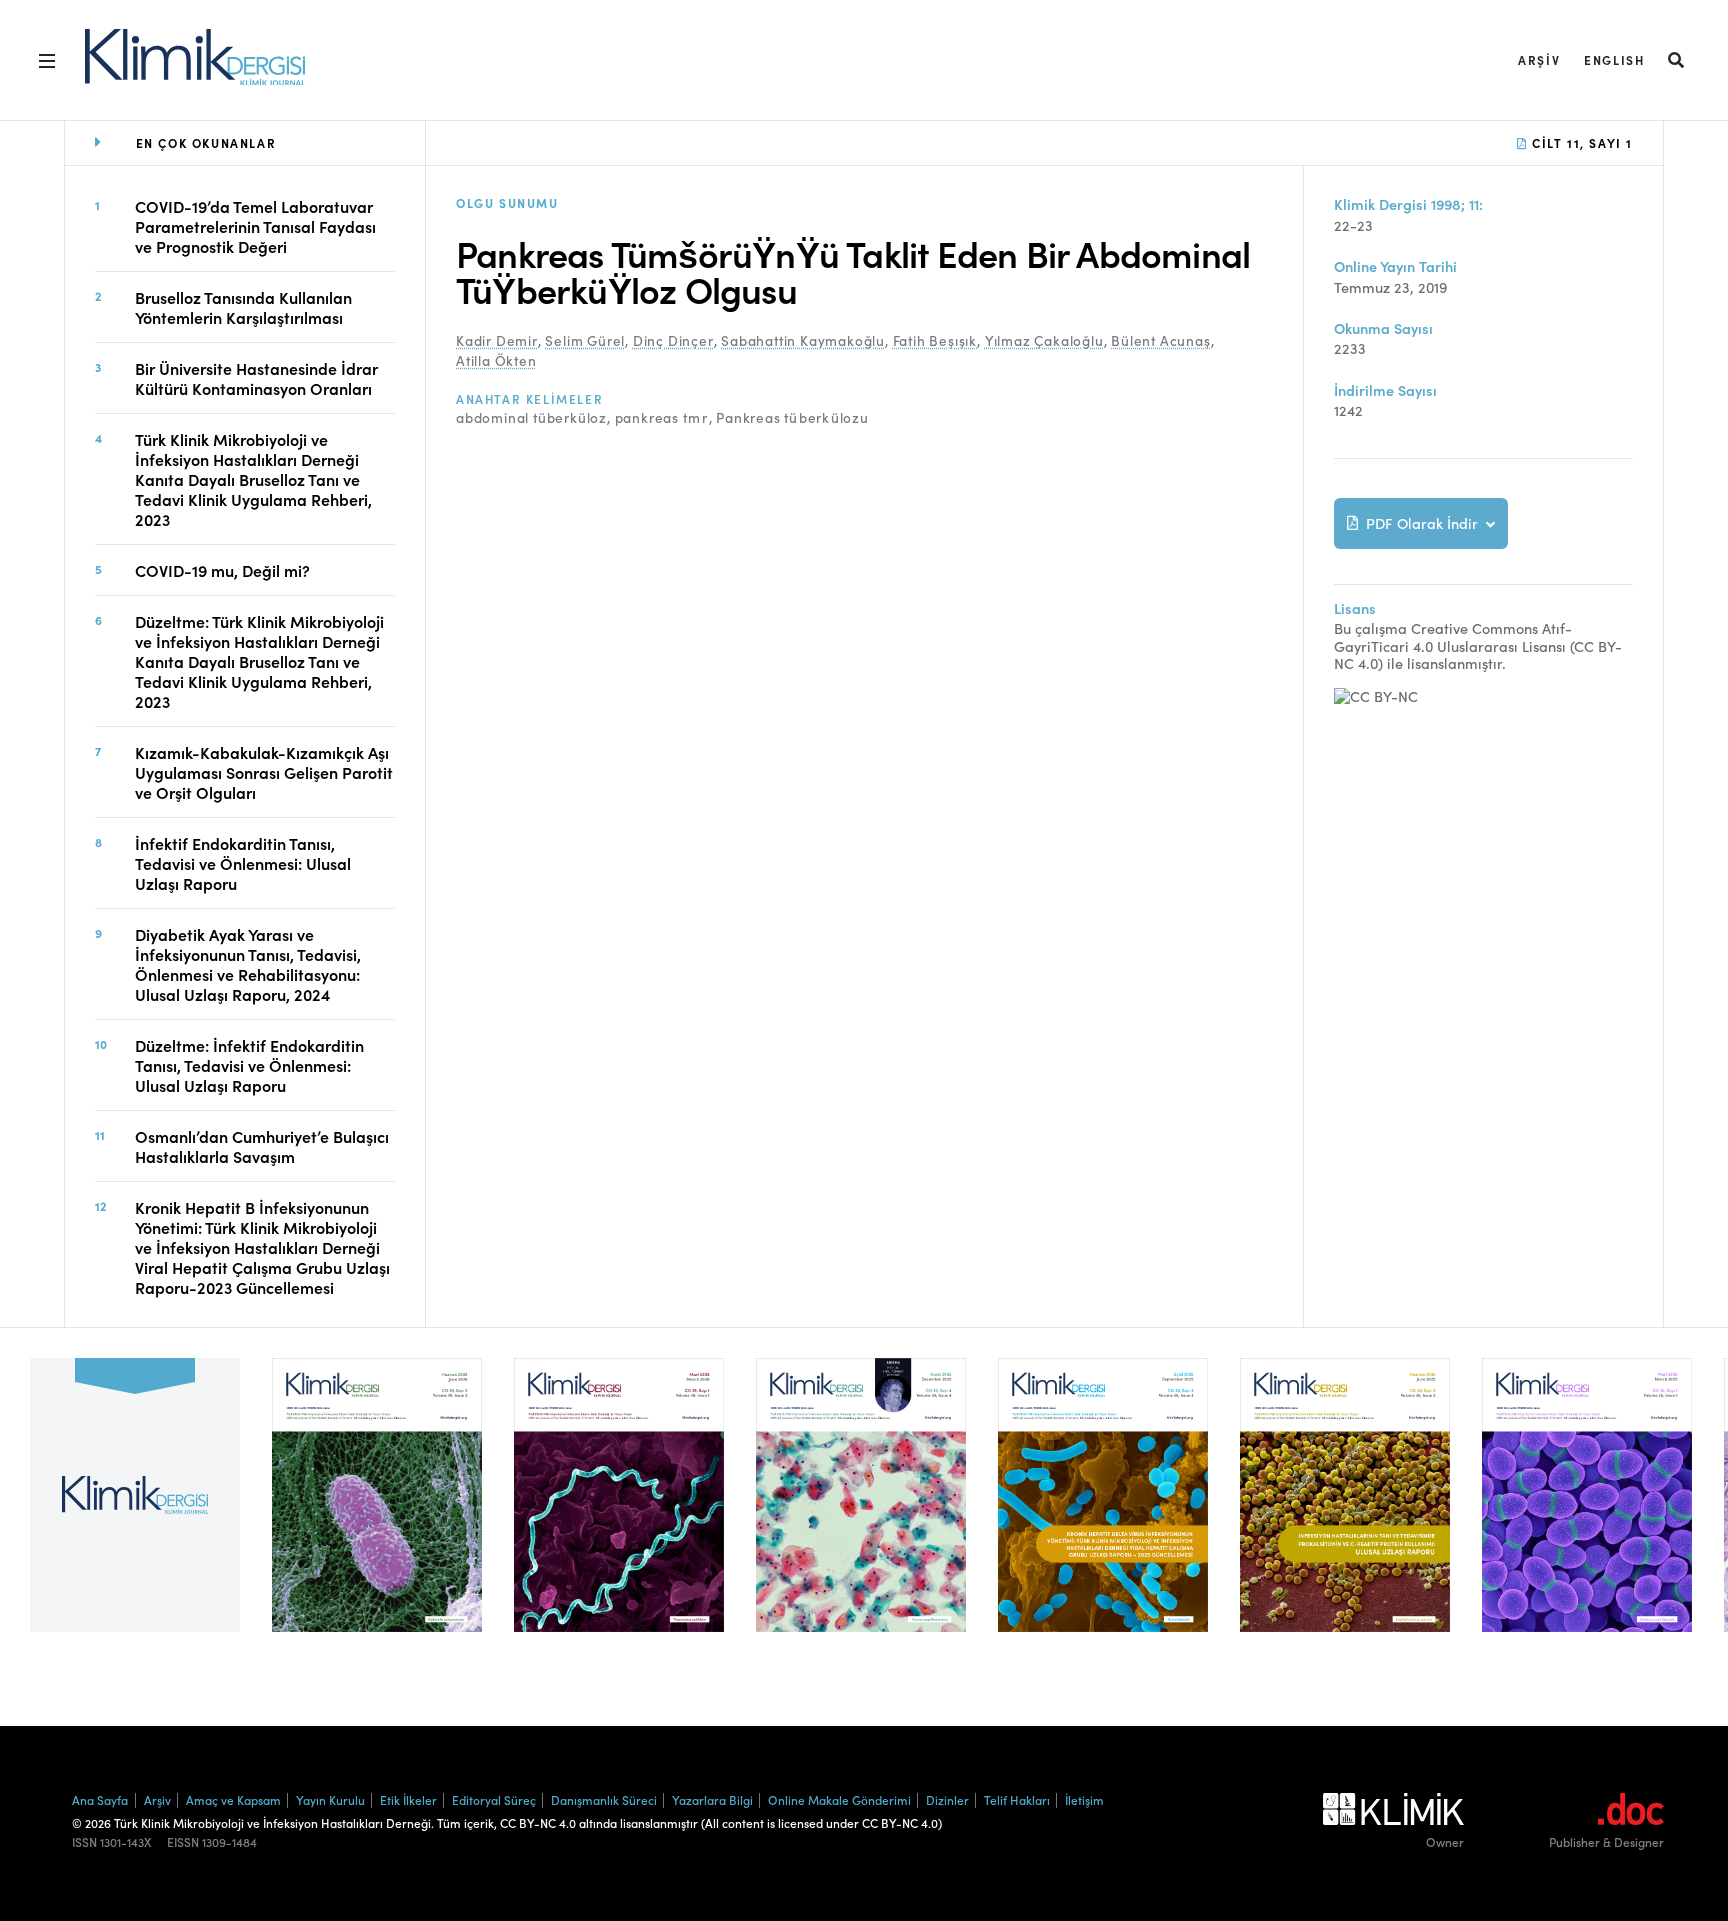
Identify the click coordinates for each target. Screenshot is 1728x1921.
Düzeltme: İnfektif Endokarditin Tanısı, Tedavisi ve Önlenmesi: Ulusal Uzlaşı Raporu (249, 1065)
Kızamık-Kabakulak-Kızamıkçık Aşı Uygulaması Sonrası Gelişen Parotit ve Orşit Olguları (264, 772)
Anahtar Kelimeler (529, 399)
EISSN (183, 1842)
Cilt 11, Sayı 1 (1580, 142)
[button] (1677, 59)
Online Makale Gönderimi (839, 1799)
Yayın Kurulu (330, 1799)
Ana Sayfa (100, 1799)
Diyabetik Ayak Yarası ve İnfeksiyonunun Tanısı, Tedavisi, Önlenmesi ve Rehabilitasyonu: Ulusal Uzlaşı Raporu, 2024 (248, 964)
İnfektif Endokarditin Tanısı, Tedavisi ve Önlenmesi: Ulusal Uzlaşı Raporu (243, 863)
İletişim (1084, 1799)
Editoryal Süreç (494, 1799)
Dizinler (947, 1799)
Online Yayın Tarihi (1395, 266)
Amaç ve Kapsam (233, 1799)
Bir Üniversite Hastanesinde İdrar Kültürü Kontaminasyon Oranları (256, 378)
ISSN (84, 1842)
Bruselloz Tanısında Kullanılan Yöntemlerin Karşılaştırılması (243, 307)
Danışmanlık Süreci (604, 1799)
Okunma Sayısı (1383, 328)
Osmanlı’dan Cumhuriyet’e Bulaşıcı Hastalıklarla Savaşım (262, 1146)
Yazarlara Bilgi (712, 1799)
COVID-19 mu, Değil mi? (222, 570)
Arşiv (1539, 59)
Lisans (1355, 608)
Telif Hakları (1017, 1799)
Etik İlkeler (408, 1799)
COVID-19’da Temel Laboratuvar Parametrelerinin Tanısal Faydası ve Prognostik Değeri (255, 226)
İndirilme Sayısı (1385, 390)
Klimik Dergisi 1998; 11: (1408, 204)
